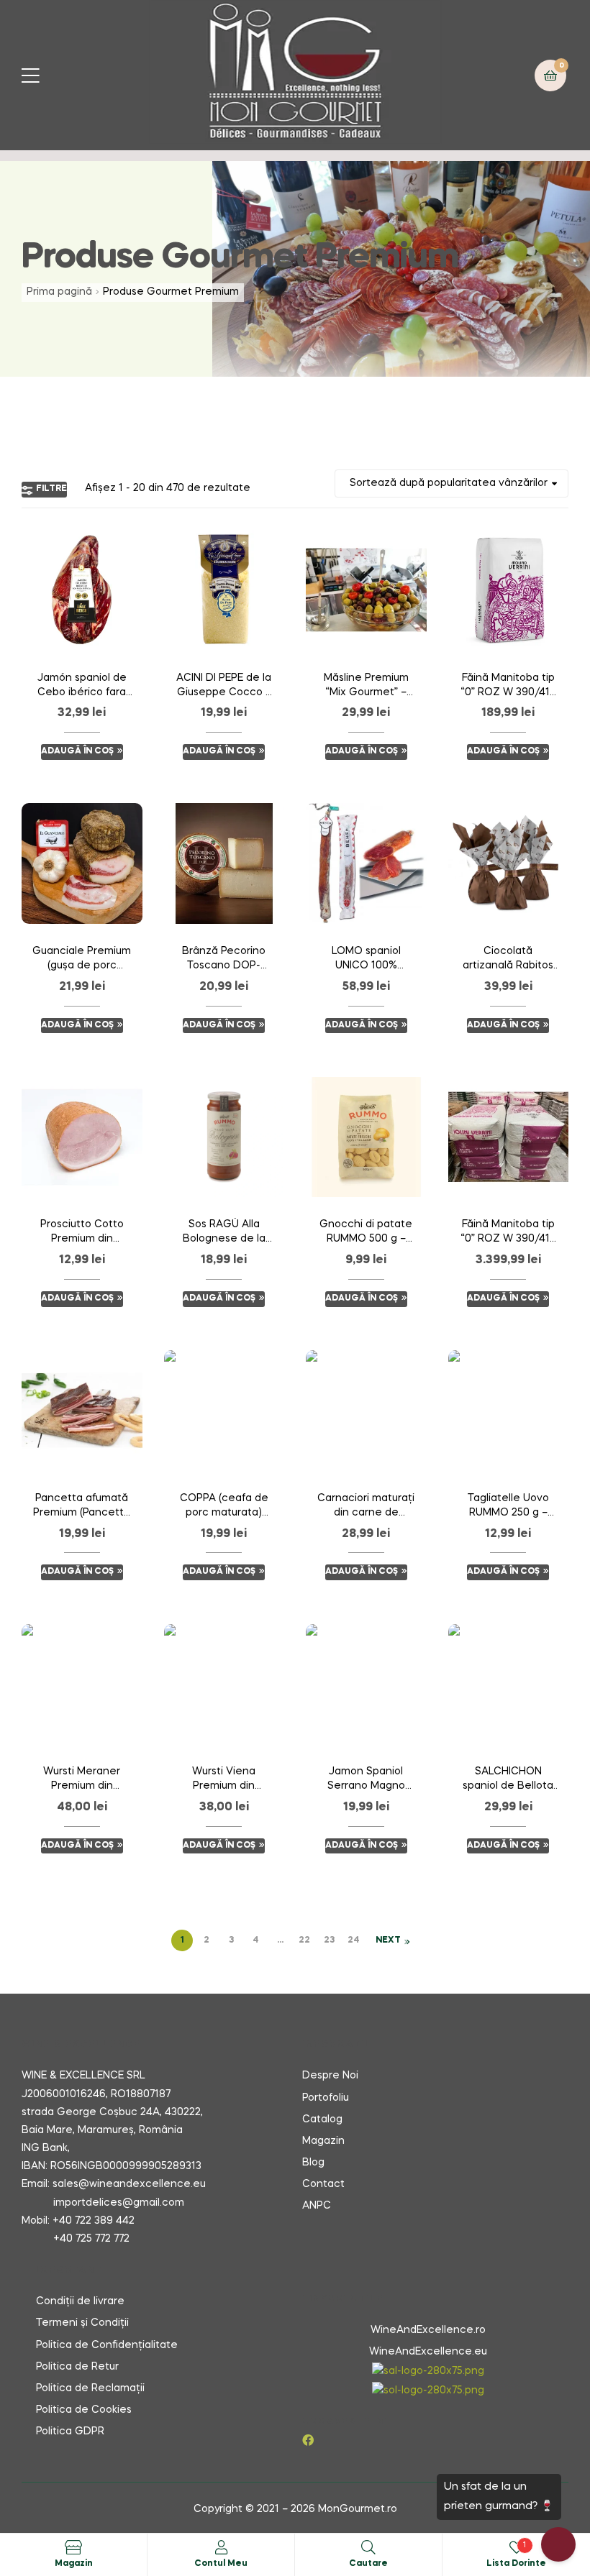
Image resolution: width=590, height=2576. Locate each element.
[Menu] (38, 75)
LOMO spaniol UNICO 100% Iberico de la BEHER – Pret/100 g (366, 960)
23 (329, 1940)
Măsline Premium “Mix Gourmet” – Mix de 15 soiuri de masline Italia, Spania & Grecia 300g (366, 687)
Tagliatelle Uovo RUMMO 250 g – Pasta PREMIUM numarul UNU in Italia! (508, 1507)
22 (304, 1940)
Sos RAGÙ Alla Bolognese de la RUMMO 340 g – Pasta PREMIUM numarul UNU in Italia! (224, 1233)
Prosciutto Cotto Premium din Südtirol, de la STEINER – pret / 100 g (82, 1233)
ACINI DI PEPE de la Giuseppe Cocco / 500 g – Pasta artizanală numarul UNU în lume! (224, 687)
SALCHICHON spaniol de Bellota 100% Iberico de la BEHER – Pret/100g (508, 1780)
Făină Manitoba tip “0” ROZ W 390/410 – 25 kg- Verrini (508, 687)
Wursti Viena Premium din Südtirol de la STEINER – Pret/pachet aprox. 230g (224, 1780)
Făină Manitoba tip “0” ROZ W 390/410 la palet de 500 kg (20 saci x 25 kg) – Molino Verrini (508, 1233)
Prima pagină (59, 292)
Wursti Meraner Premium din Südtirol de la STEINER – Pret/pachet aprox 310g (82, 1780)
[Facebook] (308, 2440)
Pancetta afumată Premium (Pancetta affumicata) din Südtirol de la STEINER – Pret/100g (82, 1507)
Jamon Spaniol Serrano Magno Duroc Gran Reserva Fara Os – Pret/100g (366, 1780)
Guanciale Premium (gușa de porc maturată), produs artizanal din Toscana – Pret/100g (82, 960)
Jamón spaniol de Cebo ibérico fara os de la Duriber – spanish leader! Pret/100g (82, 687)
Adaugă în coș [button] (77, 751)
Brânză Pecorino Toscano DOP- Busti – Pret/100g (224, 960)
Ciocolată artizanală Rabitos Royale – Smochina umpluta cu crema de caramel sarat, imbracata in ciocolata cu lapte (508, 960)
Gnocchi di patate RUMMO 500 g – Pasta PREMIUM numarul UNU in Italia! (366, 1233)
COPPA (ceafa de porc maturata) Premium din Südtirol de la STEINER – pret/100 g (224, 1507)
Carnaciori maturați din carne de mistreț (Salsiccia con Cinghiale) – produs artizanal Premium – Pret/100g (366, 1507)
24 (354, 1940)
